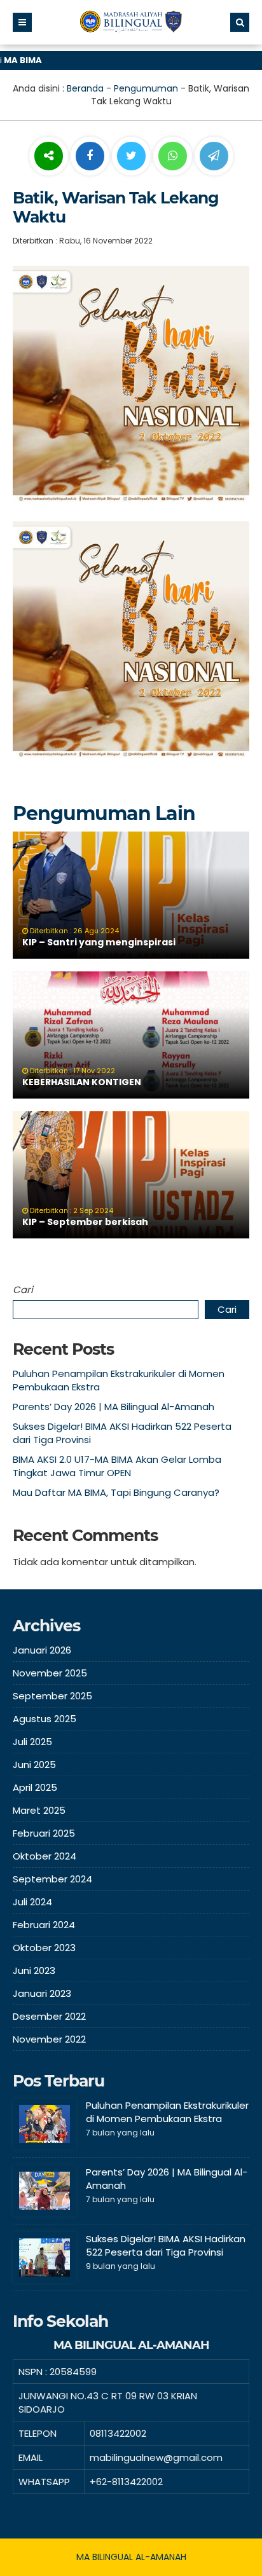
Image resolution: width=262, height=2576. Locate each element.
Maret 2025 (39, 1810)
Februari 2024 (44, 1925)
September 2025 (52, 1696)
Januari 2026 (42, 1650)
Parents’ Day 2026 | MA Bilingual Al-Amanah (114, 1407)
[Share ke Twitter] (133, 156)
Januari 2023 (42, 1993)
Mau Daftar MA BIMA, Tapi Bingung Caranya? (116, 1492)
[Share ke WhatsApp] (173, 158)
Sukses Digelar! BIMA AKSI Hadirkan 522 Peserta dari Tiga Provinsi (166, 2245)
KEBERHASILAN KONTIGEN (82, 1082)
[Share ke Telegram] (214, 156)
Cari (23, 1290)
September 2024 (52, 1879)
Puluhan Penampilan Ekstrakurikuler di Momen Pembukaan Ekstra (167, 2112)
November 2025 (50, 1673)
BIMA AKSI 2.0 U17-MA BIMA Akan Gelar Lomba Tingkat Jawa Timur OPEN (117, 1466)
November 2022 (49, 2039)
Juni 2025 (34, 1764)
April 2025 (35, 1787)
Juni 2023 (34, 1970)
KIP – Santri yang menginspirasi (99, 942)
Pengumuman (146, 88)
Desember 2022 (49, 2016)
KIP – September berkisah (85, 1222)
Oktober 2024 (45, 1856)
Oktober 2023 (44, 1948)
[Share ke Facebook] (91, 156)
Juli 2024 (32, 1902)
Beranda (85, 88)
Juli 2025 (32, 1742)
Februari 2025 (44, 1833)
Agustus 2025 (45, 1719)
